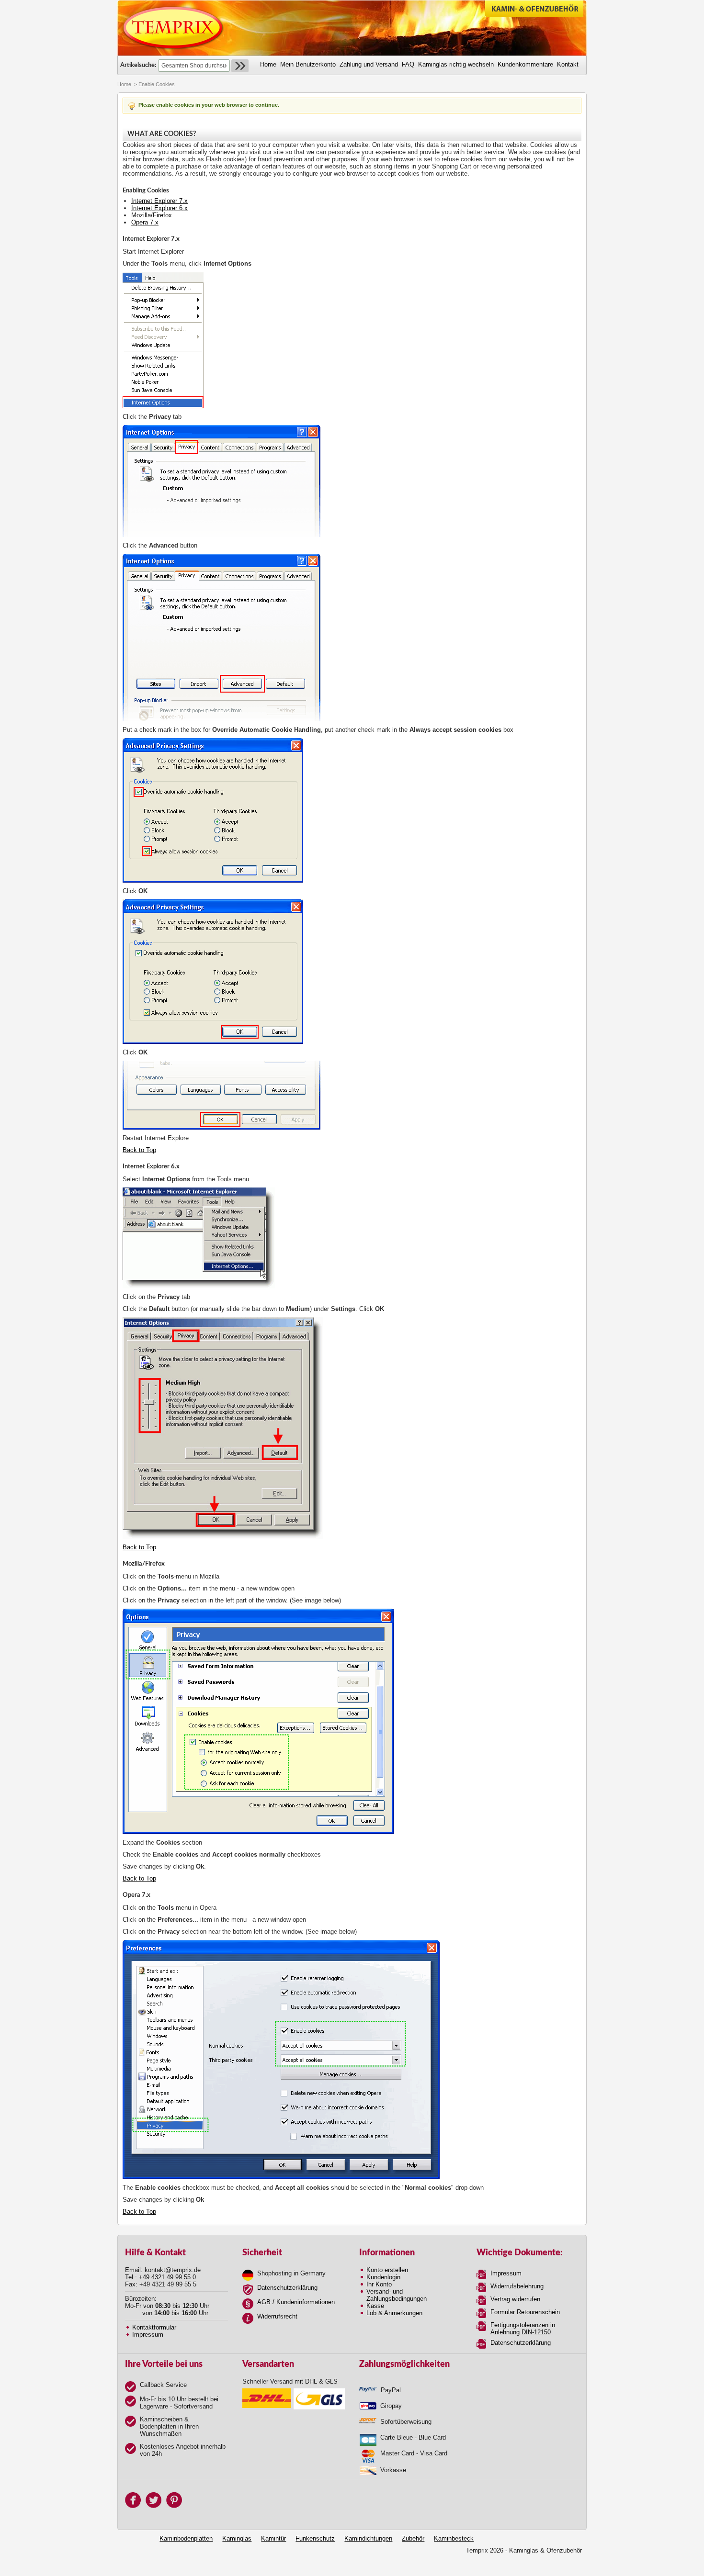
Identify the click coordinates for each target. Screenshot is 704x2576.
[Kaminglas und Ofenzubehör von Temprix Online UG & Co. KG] (173, 28)
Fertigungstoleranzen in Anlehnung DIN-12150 (523, 2329)
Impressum (148, 2335)
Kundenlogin (383, 2277)
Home (124, 84)
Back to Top (139, 1150)
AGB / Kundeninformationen (296, 2302)
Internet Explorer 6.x (159, 208)
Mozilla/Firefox (152, 215)
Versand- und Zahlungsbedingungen (397, 2295)
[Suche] (240, 66)
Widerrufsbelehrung (517, 2286)
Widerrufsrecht (277, 2316)
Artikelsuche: (138, 65)
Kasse (375, 2306)
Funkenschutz (315, 2538)
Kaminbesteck (454, 2538)
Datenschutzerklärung (287, 2288)
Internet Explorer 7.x (159, 201)
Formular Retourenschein (525, 2312)
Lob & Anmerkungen (394, 2313)
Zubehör (413, 2538)
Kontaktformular (154, 2327)
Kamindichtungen (368, 2538)
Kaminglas (237, 2538)
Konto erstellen (387, 2270)
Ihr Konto (379, 2284)
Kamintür (273, 2538)
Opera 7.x (145, 222)
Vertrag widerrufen (515, 2299)
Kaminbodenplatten (186, 2538)
